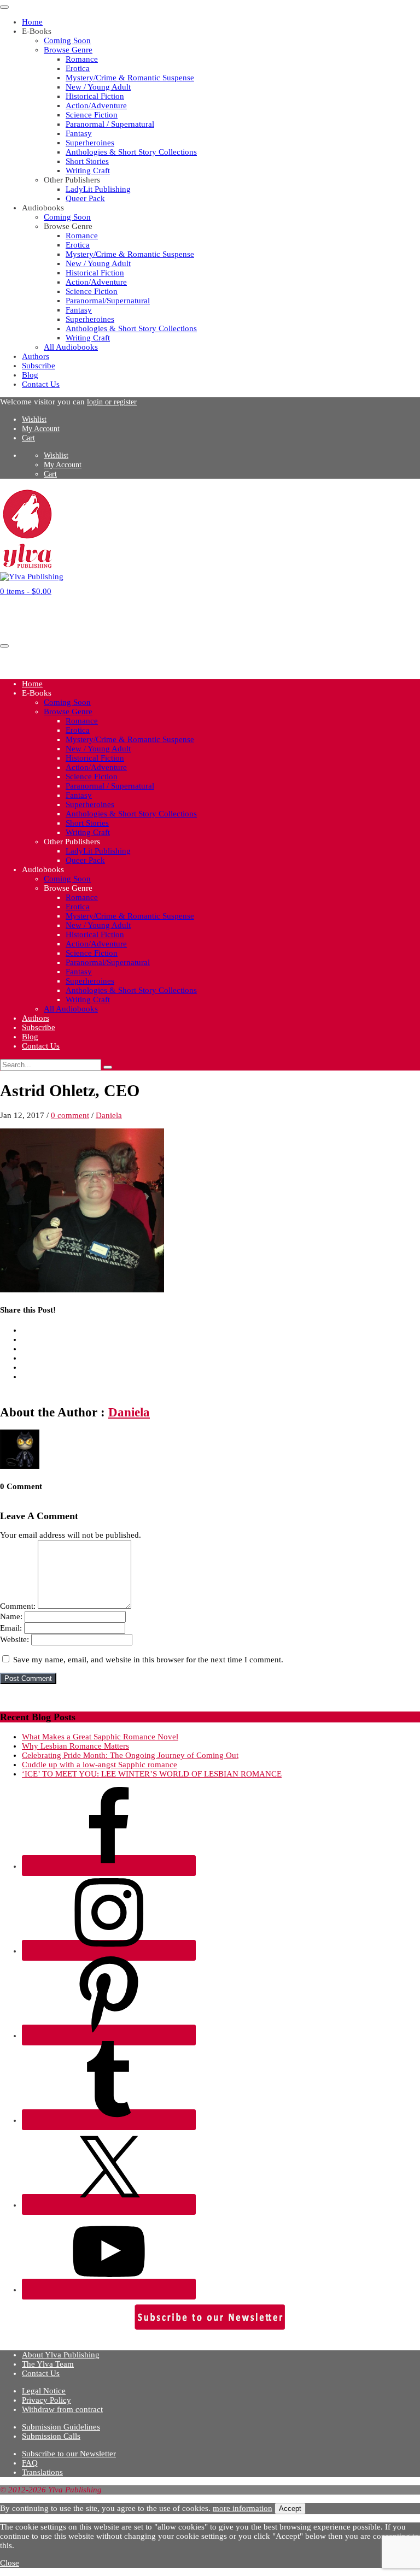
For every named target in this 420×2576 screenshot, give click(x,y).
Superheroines (90, 143)
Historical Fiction (95, 96)
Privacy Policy (46, 2400)
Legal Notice (44, 2391)
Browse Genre (68, 50)
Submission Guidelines (61, 2427)
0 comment (70, 1115)
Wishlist (34, 419)
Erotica (78, 68)
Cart (28, 438)
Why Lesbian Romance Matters (75, 1746)
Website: (14, 1639)
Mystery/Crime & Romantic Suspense (130, 78)
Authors (36, 356)
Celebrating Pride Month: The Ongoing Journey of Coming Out (130, 1755)
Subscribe (39, 366)
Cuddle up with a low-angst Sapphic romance (100, 1765)
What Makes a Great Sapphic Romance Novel (100, 1737)
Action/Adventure (96, 105)
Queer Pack (85, 198)
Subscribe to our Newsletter (69, 2454)
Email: (11, 1628)
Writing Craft (88, 170)
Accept (290, 2509)
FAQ (30, 2463)
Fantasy (79, 133)
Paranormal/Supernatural (108, 301)
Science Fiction (92, 115)
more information (243, 2508)
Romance (82, 59)
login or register (112, 402)
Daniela (109, 1115)
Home (32, 22)
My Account (41, 429)
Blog (30, 375)
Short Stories (87, 161)
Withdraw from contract (62, 2409)
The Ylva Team (48, 2364)
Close (10, 2563)
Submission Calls (51, 2436)
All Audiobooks (71, 347)
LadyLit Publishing (98, 189)
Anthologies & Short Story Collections (131, 152)
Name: (11, 1616)
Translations (42, 2472)
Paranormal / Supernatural (110, 124)
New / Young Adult (98, 87)
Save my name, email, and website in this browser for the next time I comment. (148, 1660)
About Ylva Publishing (61, 2355)
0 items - (26, 591)
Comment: (18, 1606)
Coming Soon (67, 40)
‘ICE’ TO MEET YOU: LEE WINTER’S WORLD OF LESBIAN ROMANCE (152, 1774)
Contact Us (41, 384)
